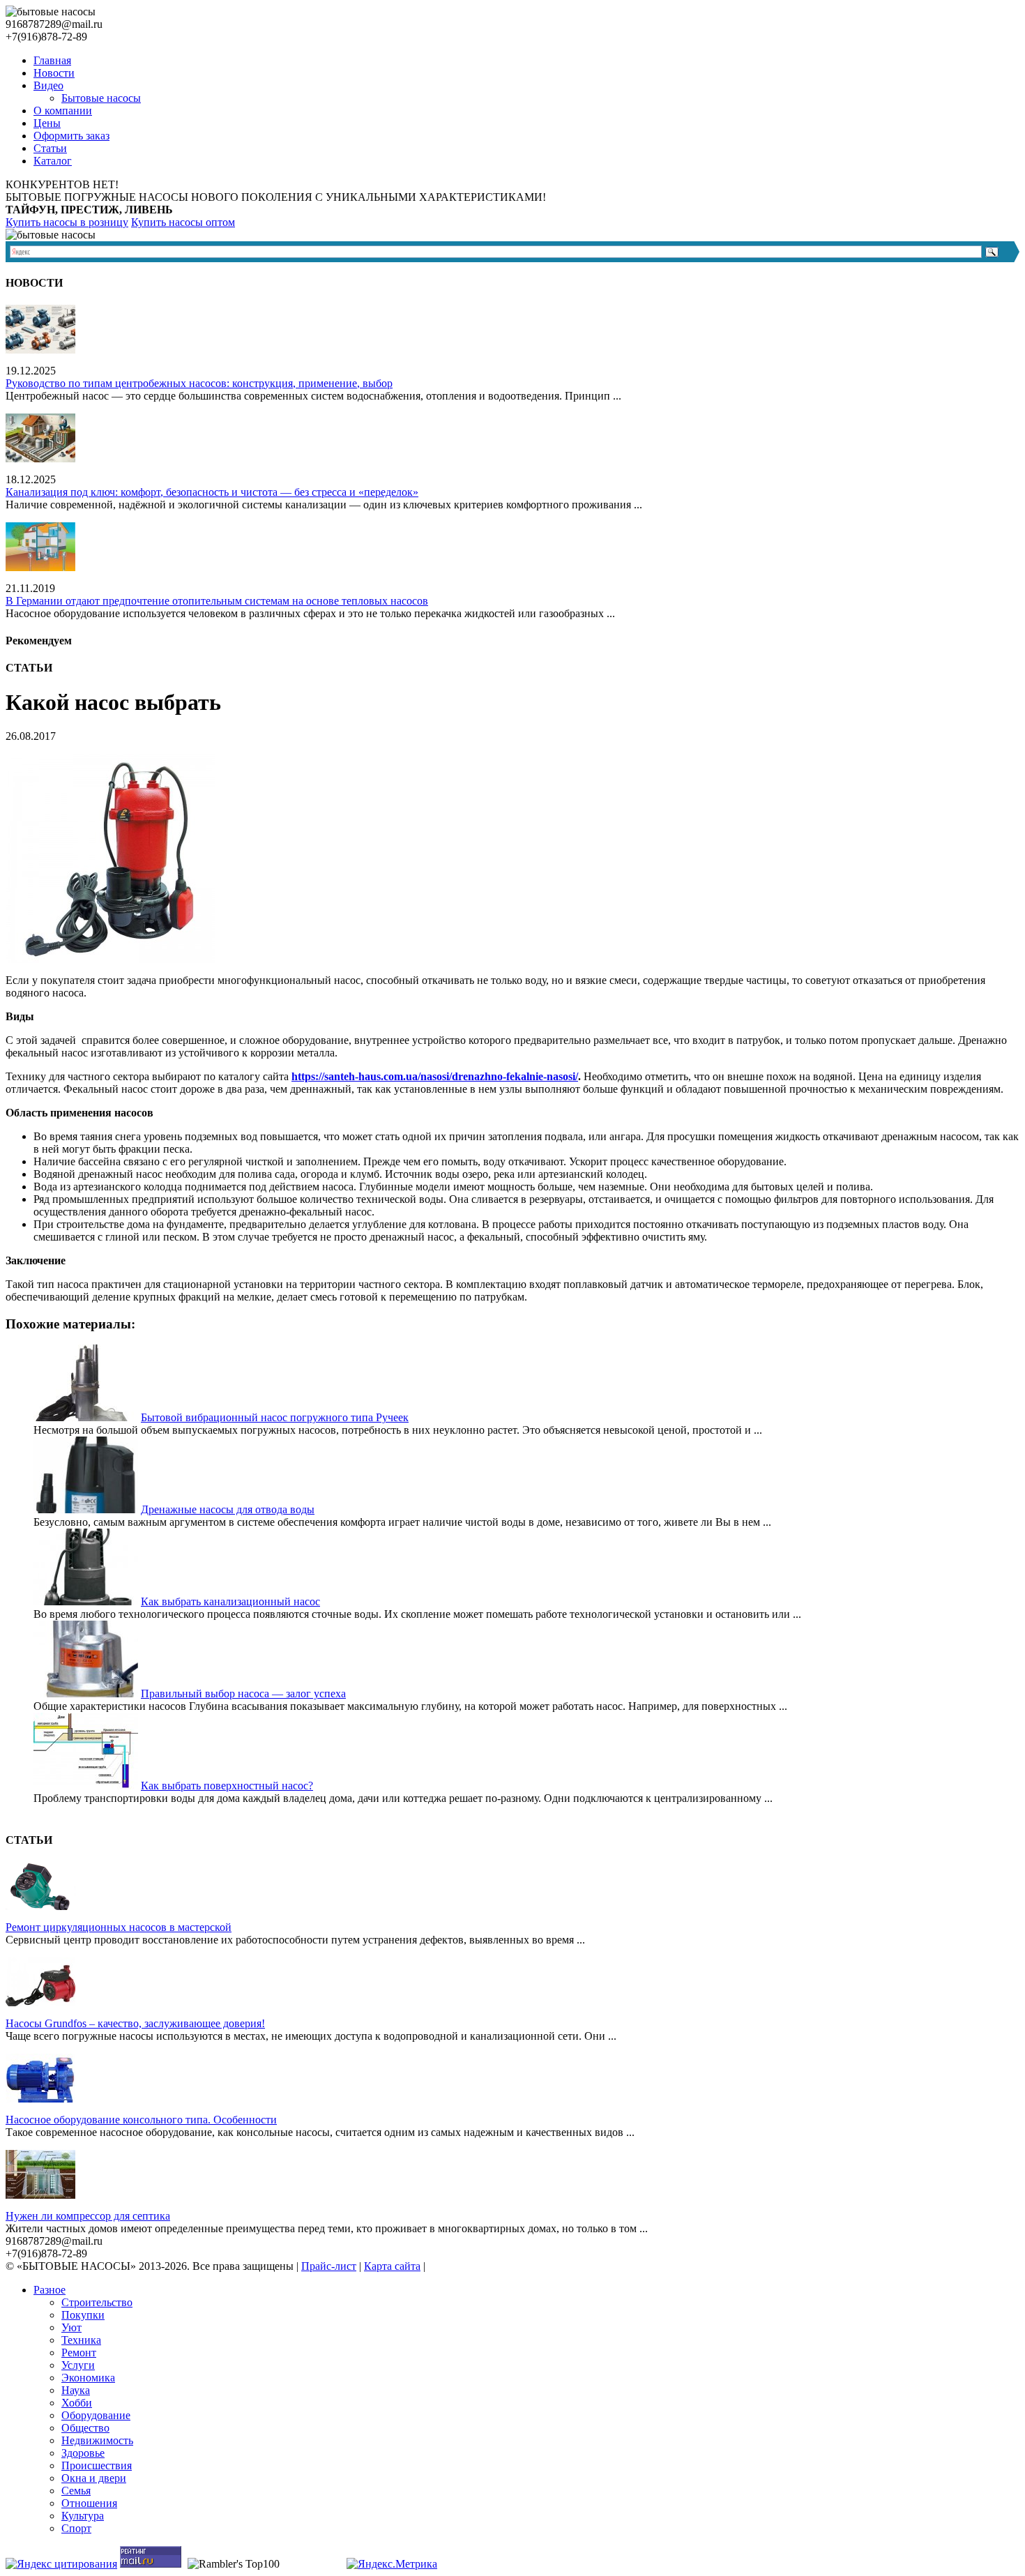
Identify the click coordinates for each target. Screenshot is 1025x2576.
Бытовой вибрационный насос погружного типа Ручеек (275, 1417)
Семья (76, 2491)
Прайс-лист (329, 2266)
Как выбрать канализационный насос (230, 1601)
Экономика (88, 2378)
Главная (52, 60)
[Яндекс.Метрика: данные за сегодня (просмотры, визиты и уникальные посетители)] (392, 2564)
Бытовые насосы (101, 98)
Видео (48, 85)
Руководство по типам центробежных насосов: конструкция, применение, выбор (199, 383)
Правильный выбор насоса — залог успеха (243, 1694)
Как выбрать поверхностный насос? (227, 1786)
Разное (50, 2290)
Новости (54, 73)
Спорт (76, 2528)
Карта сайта (392, 2266)
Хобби (77, 2403)
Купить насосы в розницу (67, 222)
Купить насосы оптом (183, 222)
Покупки (83, 2315)
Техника (81, 2340)
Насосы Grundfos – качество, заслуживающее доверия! (135, 2023)
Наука (76, 2390)
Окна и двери (94, 2478)
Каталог (53, 161)
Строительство (97, 2302)
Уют (71, 2327)
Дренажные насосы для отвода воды (228, 1509)
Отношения (89, 2503)
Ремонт (79, 2353)
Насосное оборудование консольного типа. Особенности (141, 2120)
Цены (47, 123)
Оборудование (96, 2415)
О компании (63, 111)
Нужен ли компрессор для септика (88, 2216)
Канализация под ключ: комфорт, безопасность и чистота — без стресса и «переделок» (212, 492)
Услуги (78, 2365)
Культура (83, 2516)
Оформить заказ (71, 136)
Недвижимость (97, 2440)
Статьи (50, 148)
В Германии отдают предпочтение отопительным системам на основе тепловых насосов (217, 601)
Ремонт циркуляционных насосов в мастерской (119, 1927)
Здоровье (83, 2453)
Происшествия (97, 2465)
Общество (85, 2428)
